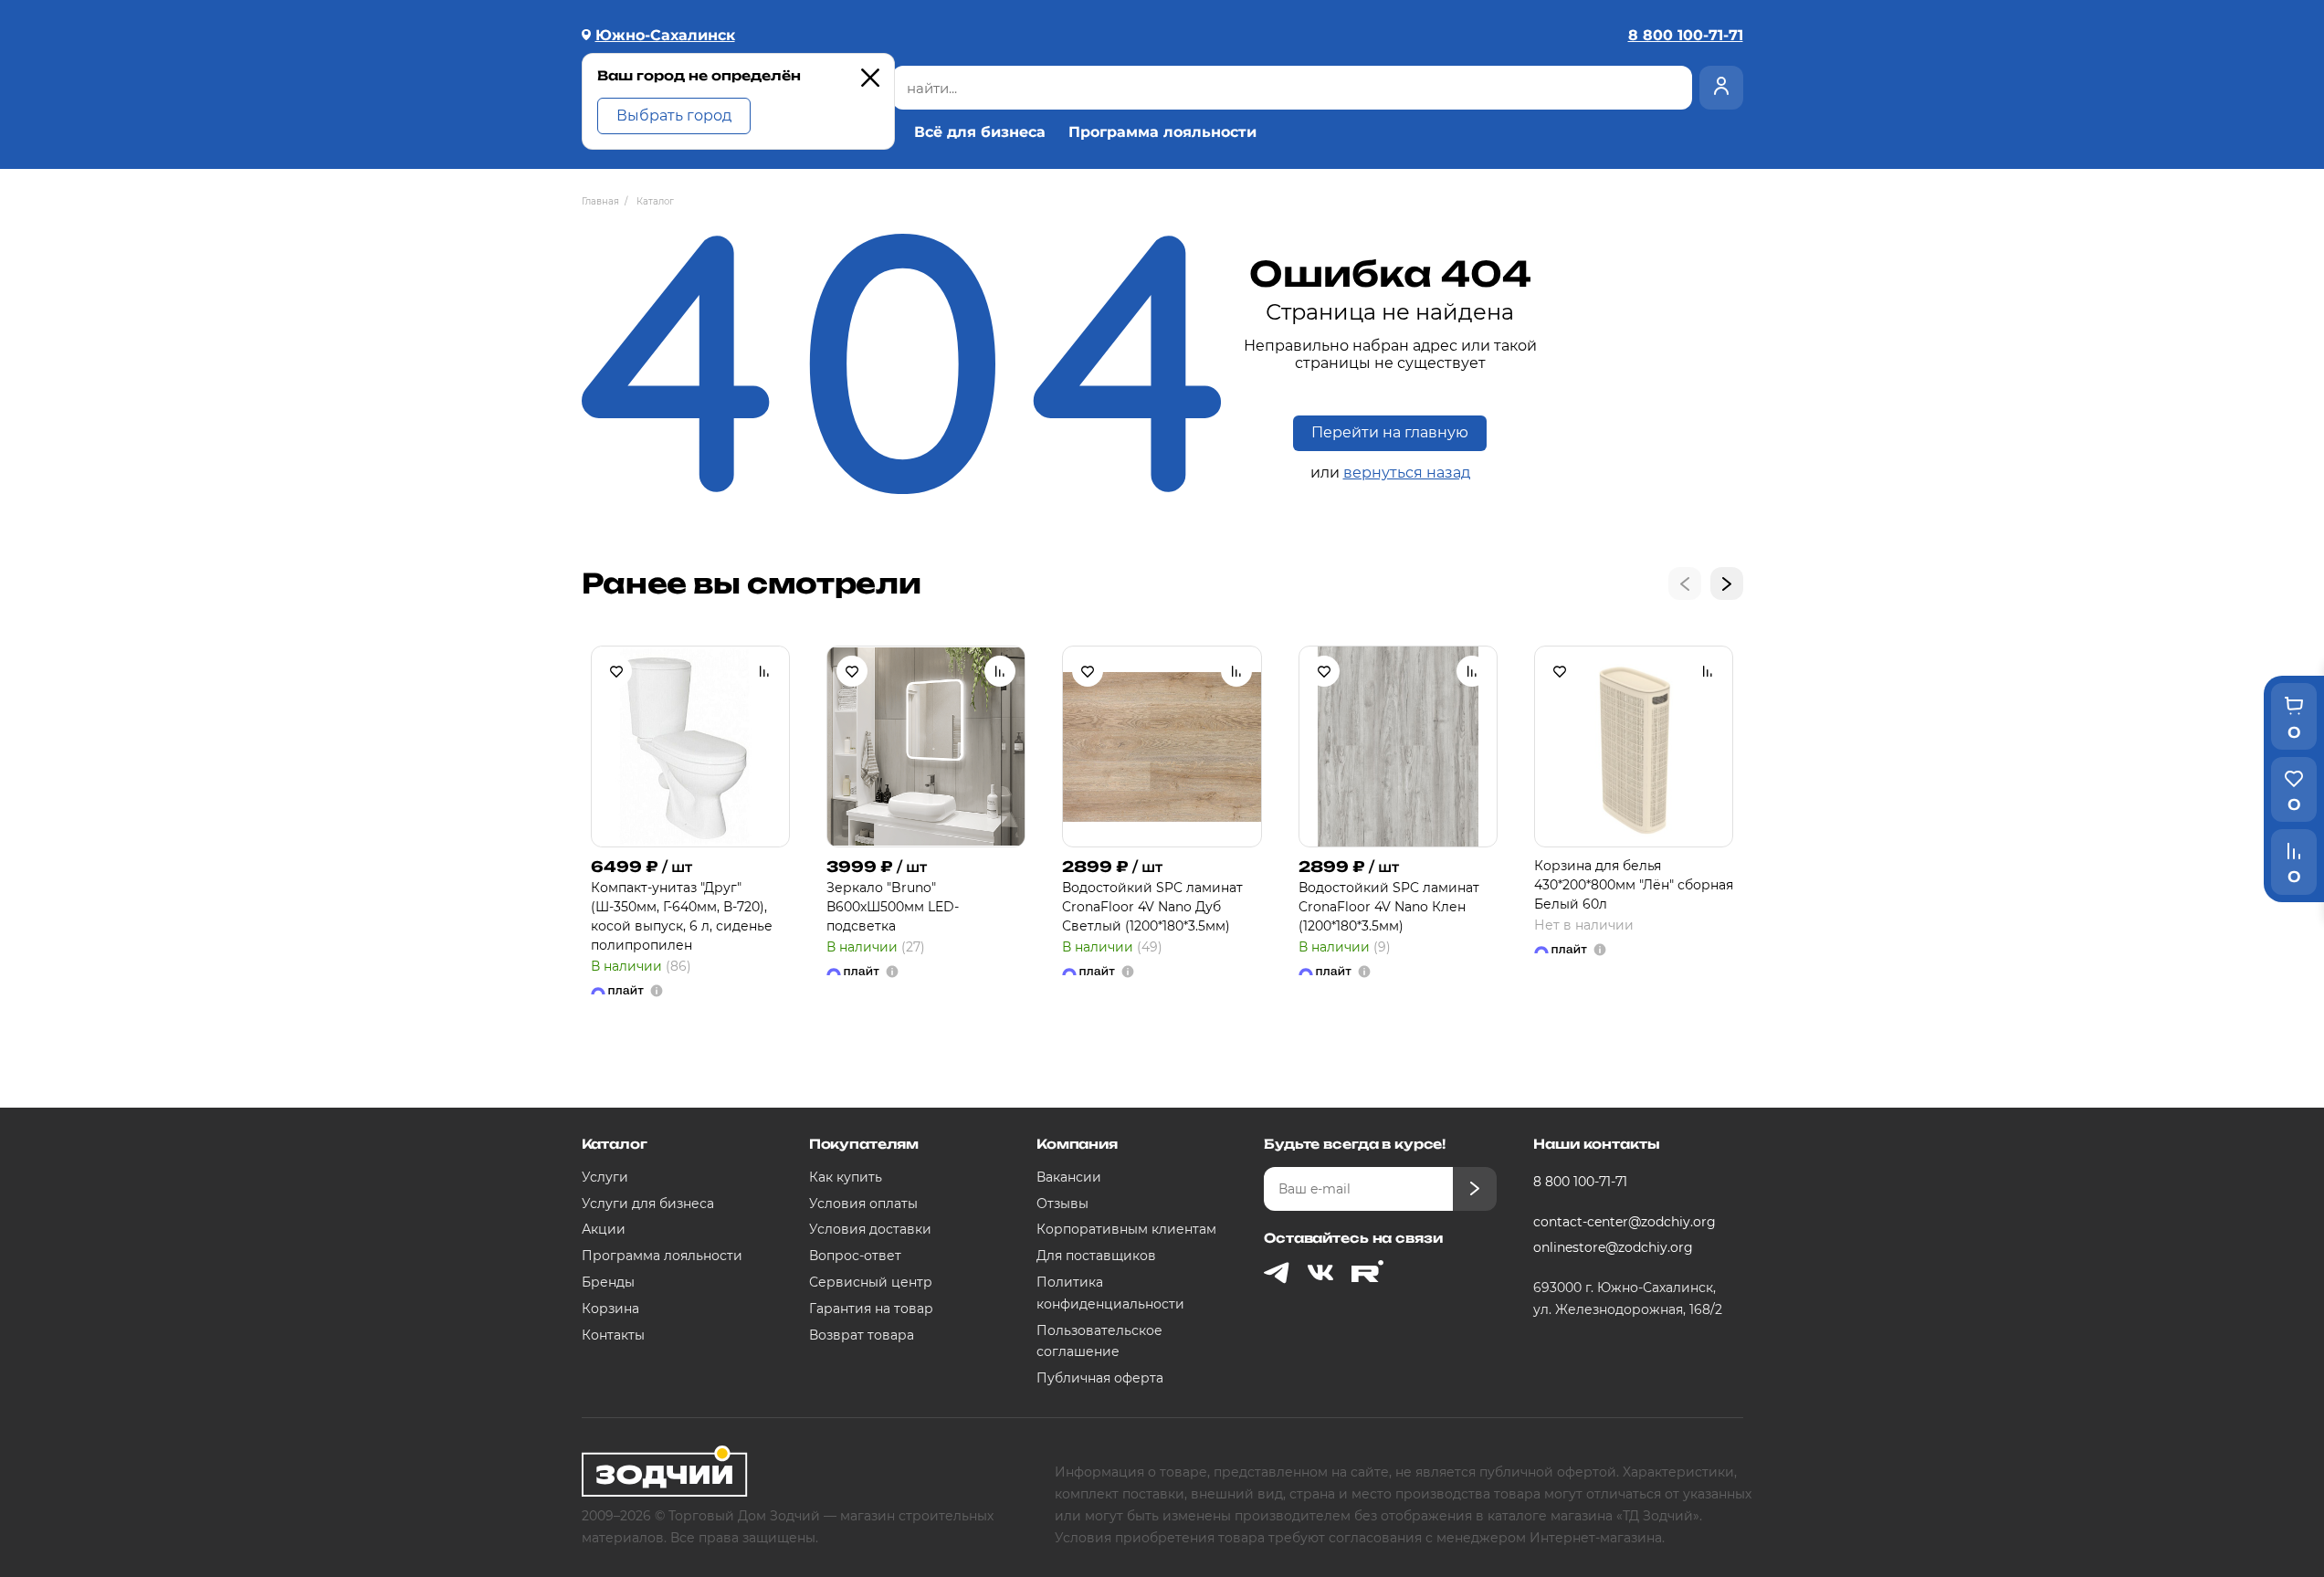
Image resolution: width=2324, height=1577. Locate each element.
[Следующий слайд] (1727, 583)
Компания (1077, 1144)
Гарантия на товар (871, 1309)
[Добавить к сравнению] (764, 671)
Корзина (610, 1309)
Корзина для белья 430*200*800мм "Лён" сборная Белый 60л (1634, 885)
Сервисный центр (871, 1282)
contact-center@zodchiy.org (1625, 1222)
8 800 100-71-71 (1580, 1182)
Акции (604, 1229)
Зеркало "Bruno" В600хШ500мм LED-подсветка (893, 907)
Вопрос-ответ (855, 1256)
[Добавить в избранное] (616, 671)
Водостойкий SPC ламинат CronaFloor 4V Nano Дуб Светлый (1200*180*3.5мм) (1152, 907)
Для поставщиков (1096, 1256)
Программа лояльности (1162, 132)
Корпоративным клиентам (1126, 1229)
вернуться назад (1407, 473)
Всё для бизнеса (980, 132)
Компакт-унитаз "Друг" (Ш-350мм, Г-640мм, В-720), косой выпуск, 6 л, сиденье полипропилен (682, 916)
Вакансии (1069, 1177)
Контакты (613, 1335)
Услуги (605, 1177)
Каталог (615, 1144)
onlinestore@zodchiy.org (1613, 1247)
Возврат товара (862, 1335)
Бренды (608, 1282)
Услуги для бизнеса (648, 1204)
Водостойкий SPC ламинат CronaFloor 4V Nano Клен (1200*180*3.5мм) (1389, 907)
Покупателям (864, 1144)
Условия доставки (870, 1229)
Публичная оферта (1100, 1378)
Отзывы (1062, 1204)
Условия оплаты (863, 1204)
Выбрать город (674, 116)
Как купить (846, 1177)
